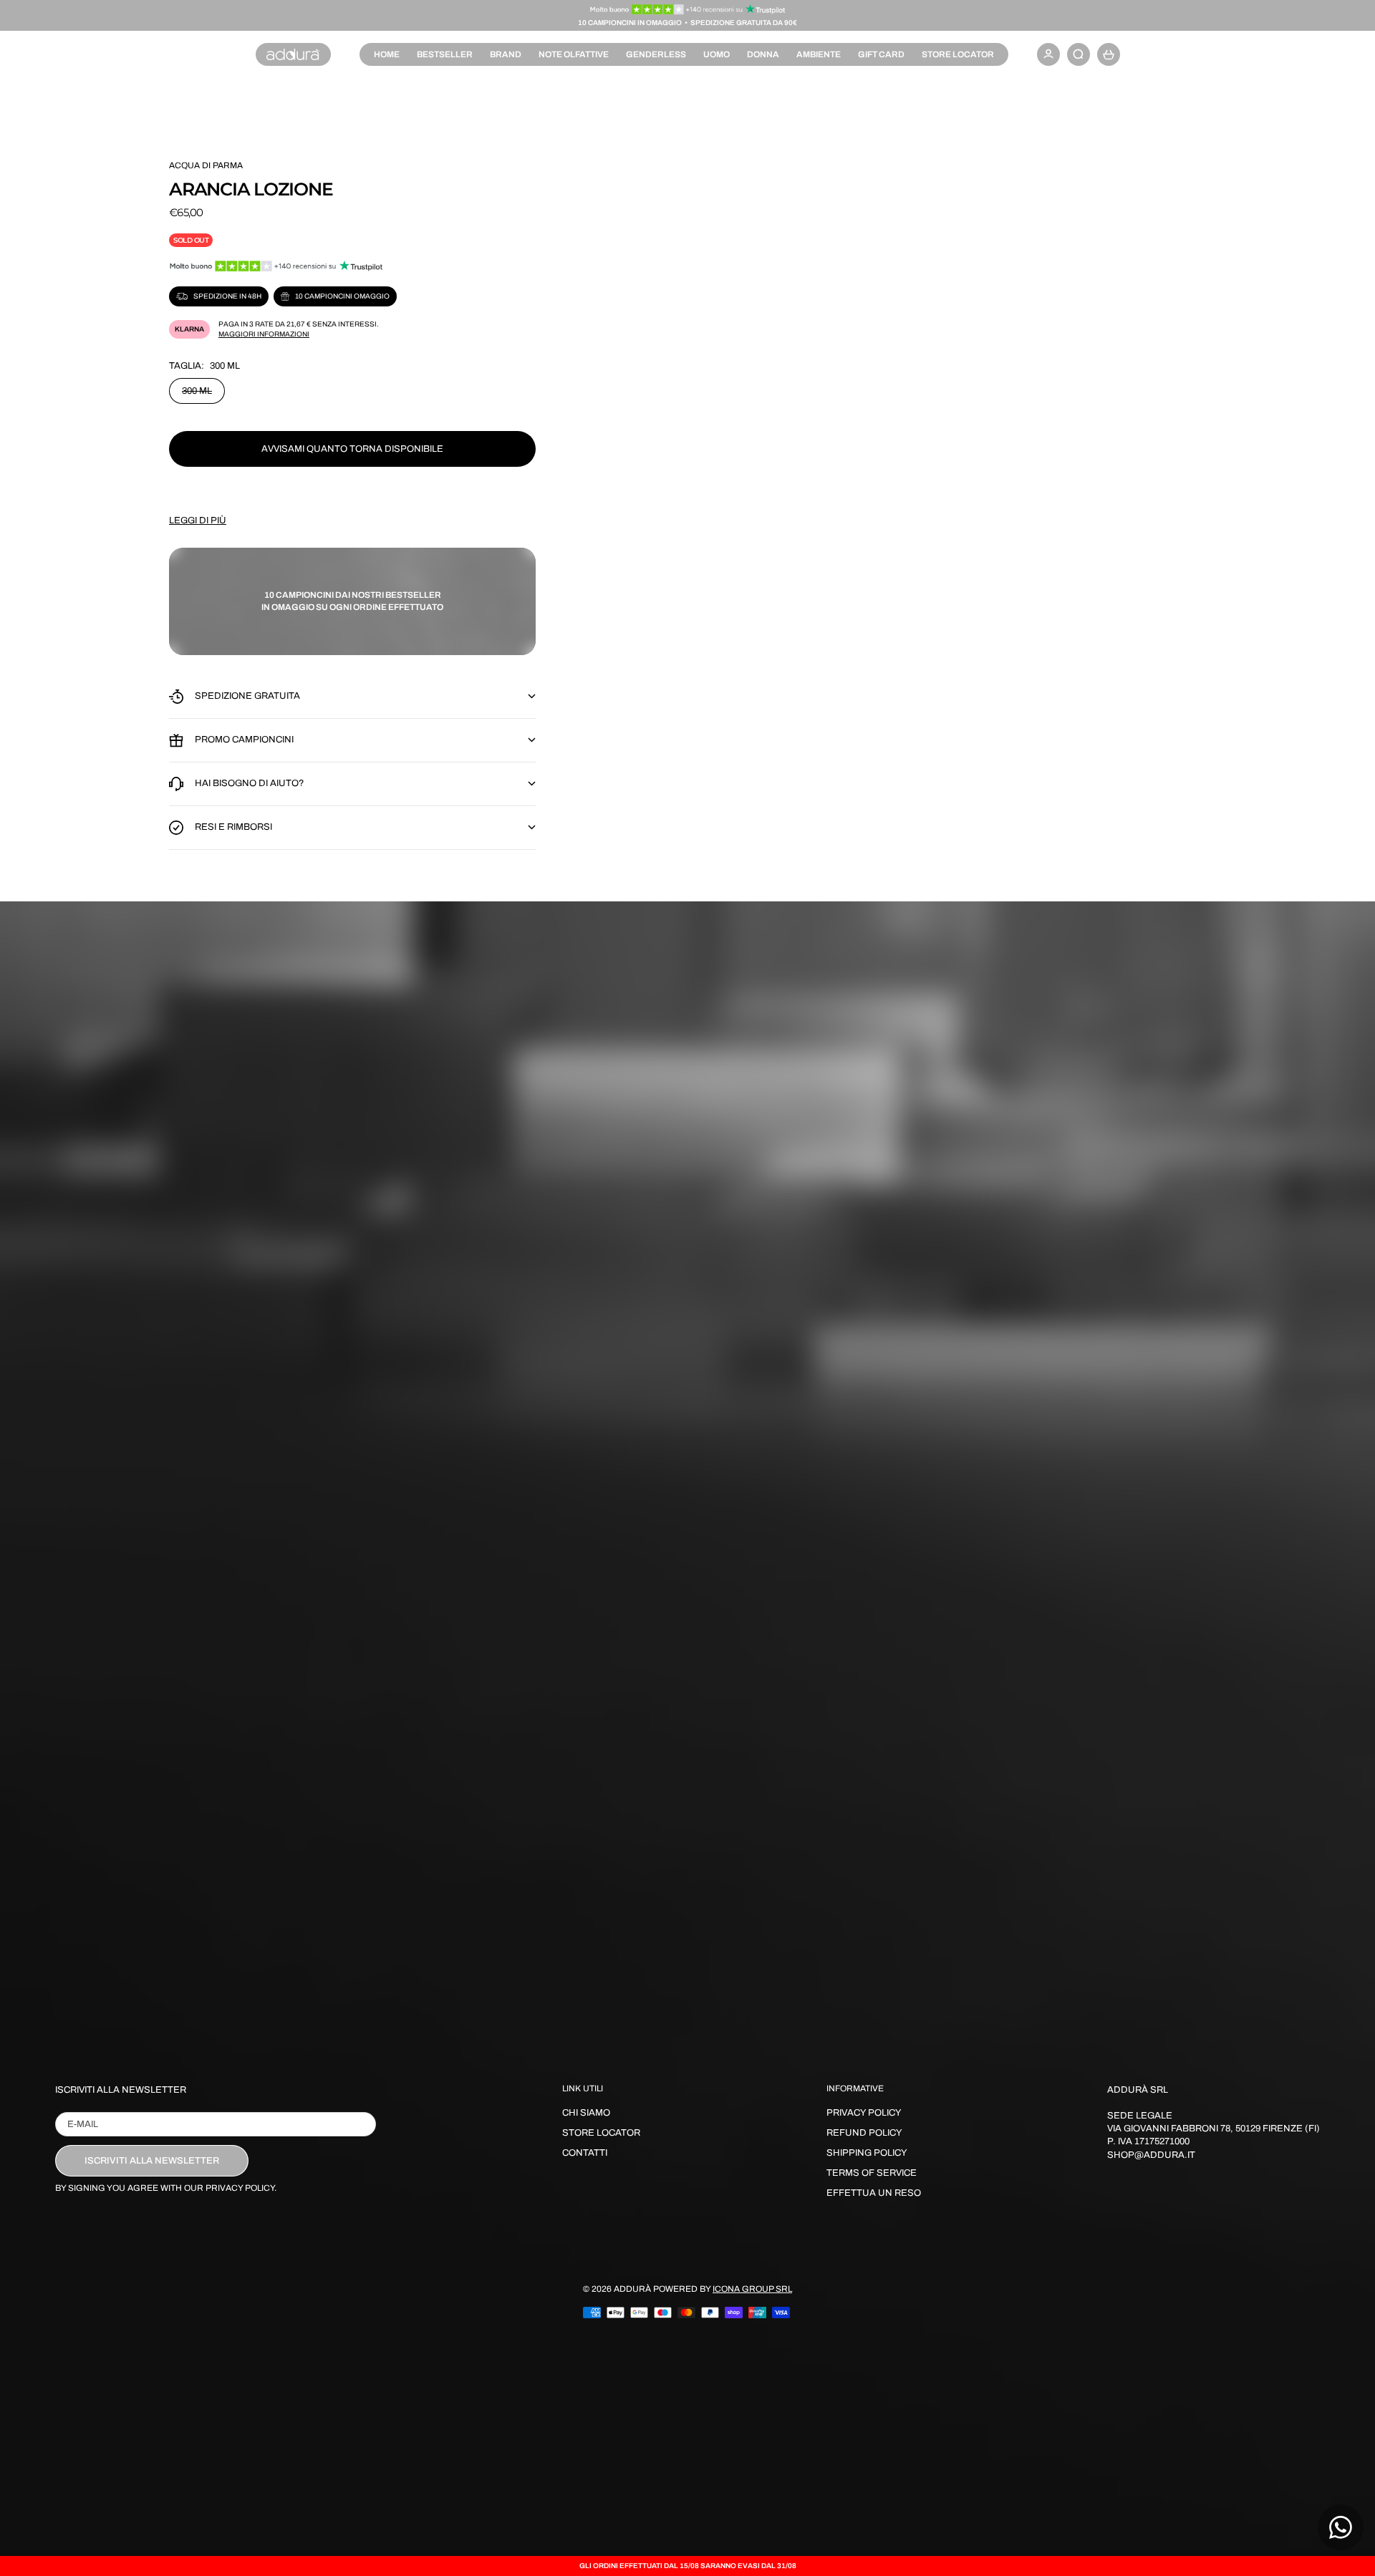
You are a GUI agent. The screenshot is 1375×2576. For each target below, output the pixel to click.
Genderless (656, 54)
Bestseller (445, 54)
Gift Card (881, 54)
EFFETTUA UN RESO (874, 2193)
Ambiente (819, 54)
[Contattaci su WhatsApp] (1341, 2527)
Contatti (585, 2153)
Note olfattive (574, 54)
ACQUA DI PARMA (206, 165)
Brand (506, 54)
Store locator (958, 54)
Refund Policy (864, 2133)
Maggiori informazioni (264, 334)
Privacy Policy (864, 2113)
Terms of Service (872, 2173)
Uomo (717, 54)
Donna (763, 54)
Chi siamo (586, 2113)
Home (387, 54)
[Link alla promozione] (688, 9)
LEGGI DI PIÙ (198, 520)
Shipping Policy (867, 2153)
